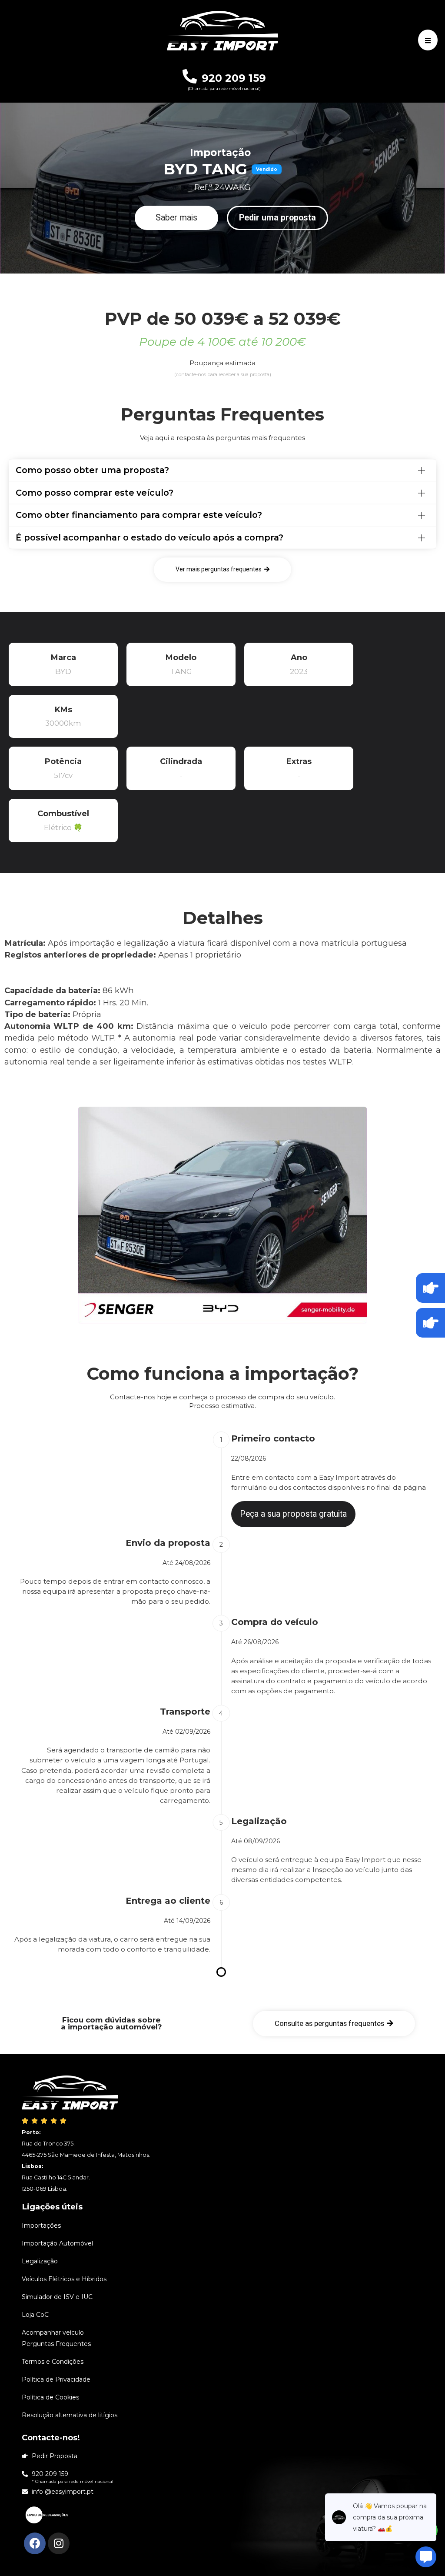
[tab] (222, 470)
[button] (176, 218)
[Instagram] (59, 2543)
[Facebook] (35, 2543)
